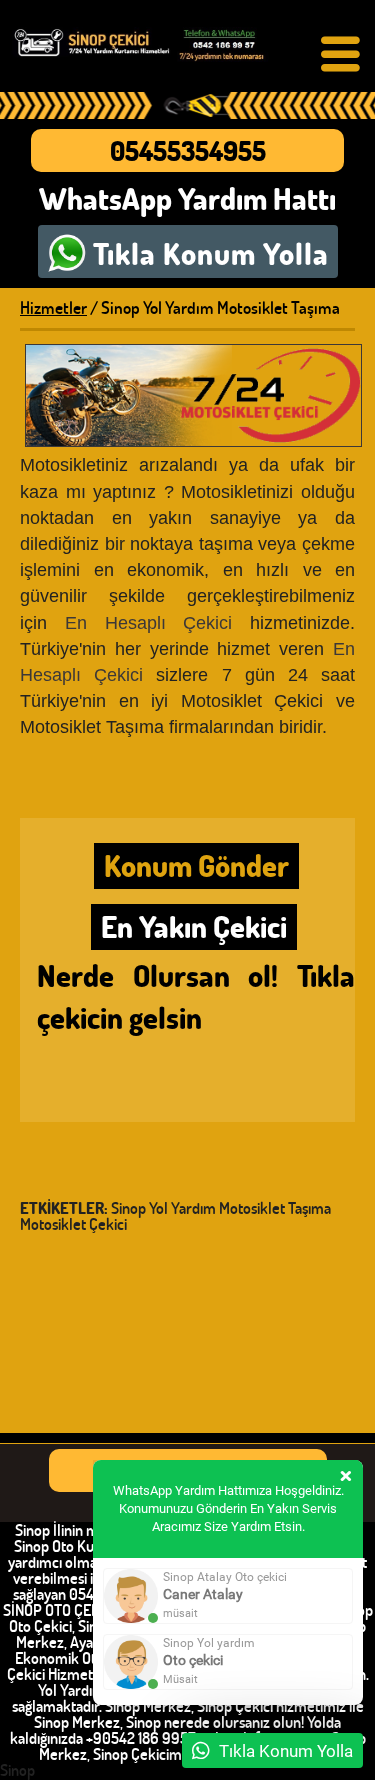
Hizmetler (53, 307)
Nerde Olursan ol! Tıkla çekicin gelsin (196, 996)
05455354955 (188, 150)
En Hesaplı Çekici (149, 623)
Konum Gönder (196, 865)
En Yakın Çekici (194, 926)
